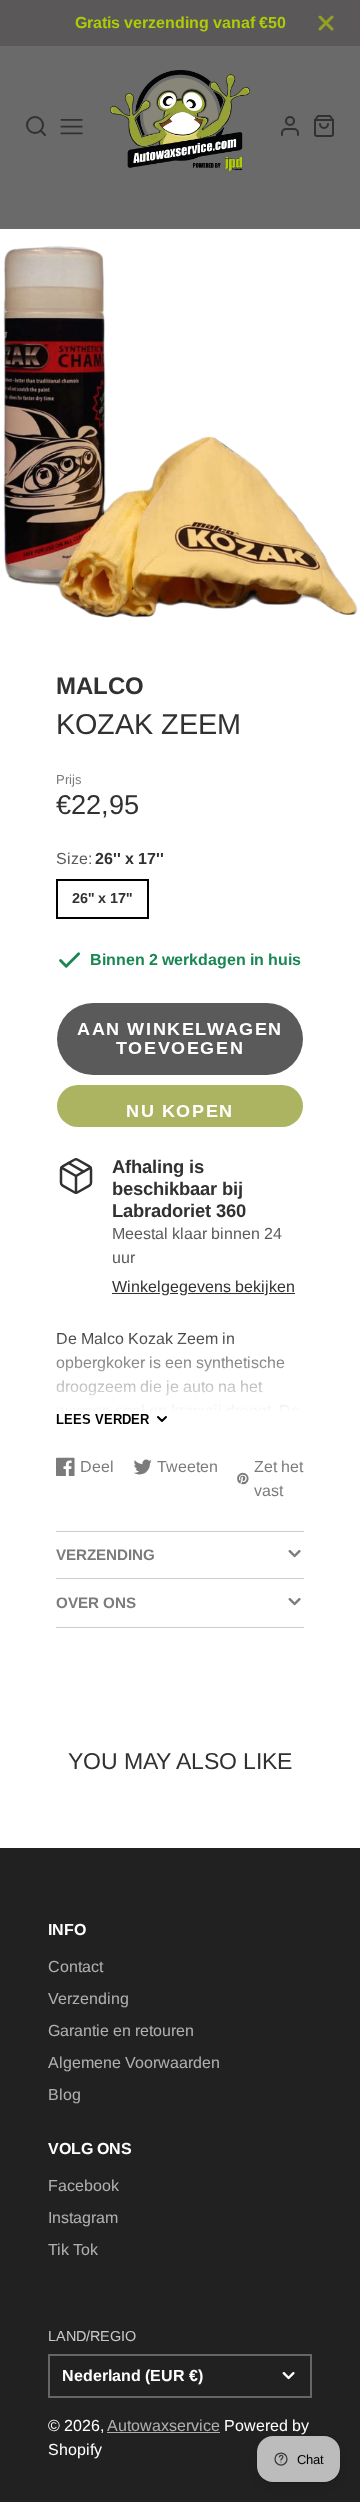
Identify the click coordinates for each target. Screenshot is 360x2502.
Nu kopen (180, 1110)
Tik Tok (73, 2249)
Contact (75, 1966)
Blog (64, 2094)
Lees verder (102, 1419)
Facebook (83, 2185)
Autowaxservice (163, 2425)
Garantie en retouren (121, 2030)
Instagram (83, 2217)
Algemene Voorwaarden (134, 2062)
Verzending (88, 1998)
